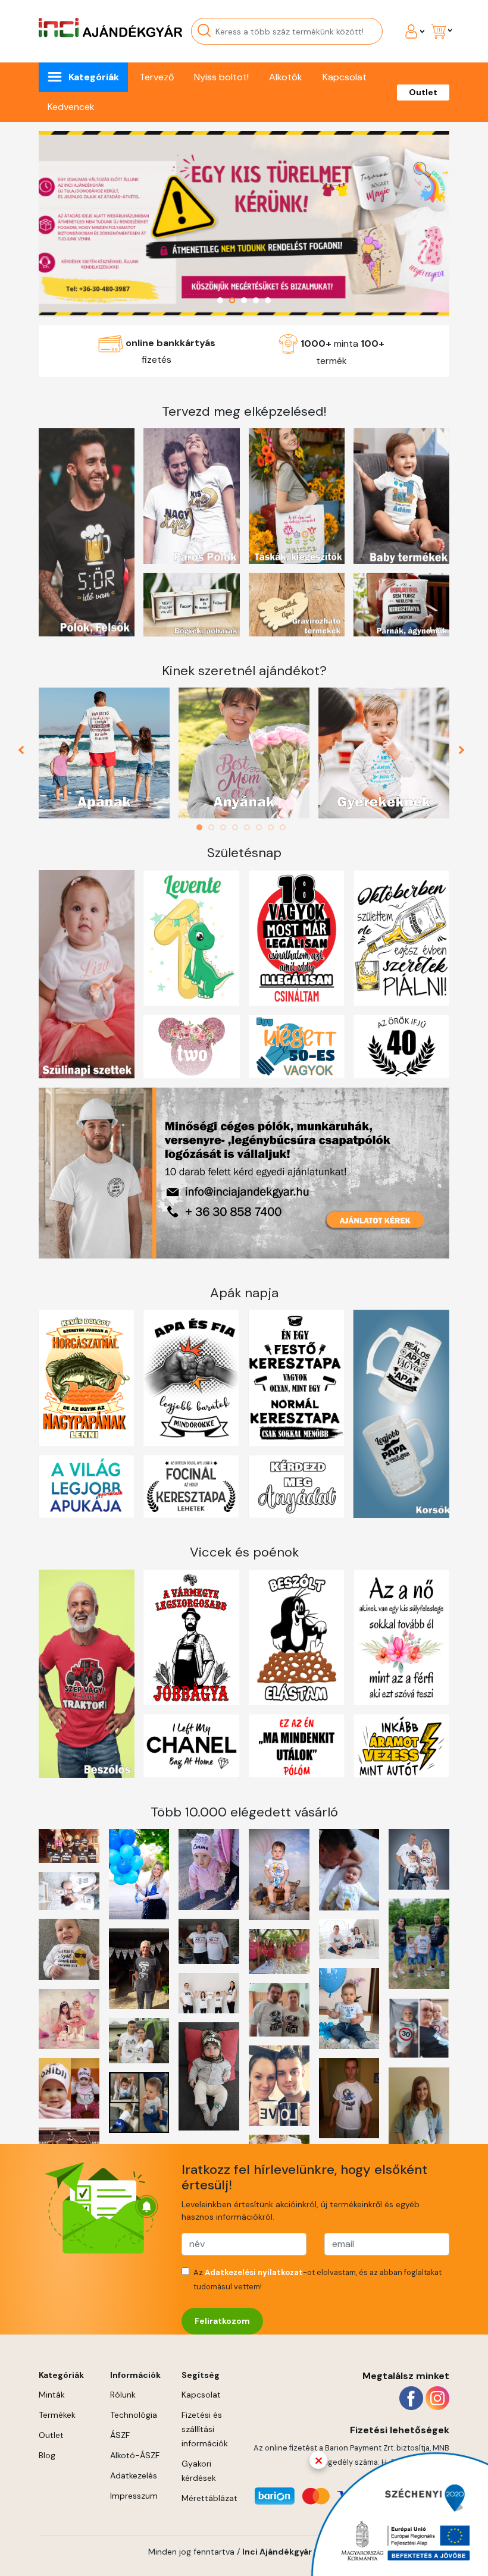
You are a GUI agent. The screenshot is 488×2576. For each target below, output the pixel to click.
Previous (26, 753)
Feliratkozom (222, 2321)
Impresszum (134, 2496)
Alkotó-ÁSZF (135, 2455)
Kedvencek (71, 107)
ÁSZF (120, 2435)
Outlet (423, 92)
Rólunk (123, 2395)
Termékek (57, 2415)
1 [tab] (202, 827)
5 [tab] (250, 827)
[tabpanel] (104, 753)
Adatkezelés (134, 2475)
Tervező (157, 77)
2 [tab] (214, 827)
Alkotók (286, 77)
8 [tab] (286, 827)
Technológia (134, 2415)
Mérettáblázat (209, 2498)
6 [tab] (262, 827)
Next (463, 753)
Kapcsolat (345, 77)
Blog (47, 2455)
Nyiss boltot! (221, 77)
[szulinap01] (244, 224)
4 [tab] (238, 827)
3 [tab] (226, 827)
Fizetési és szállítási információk (205, 2429)
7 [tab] (274, 827)
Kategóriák (94, 77)
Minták (52, 2395)
